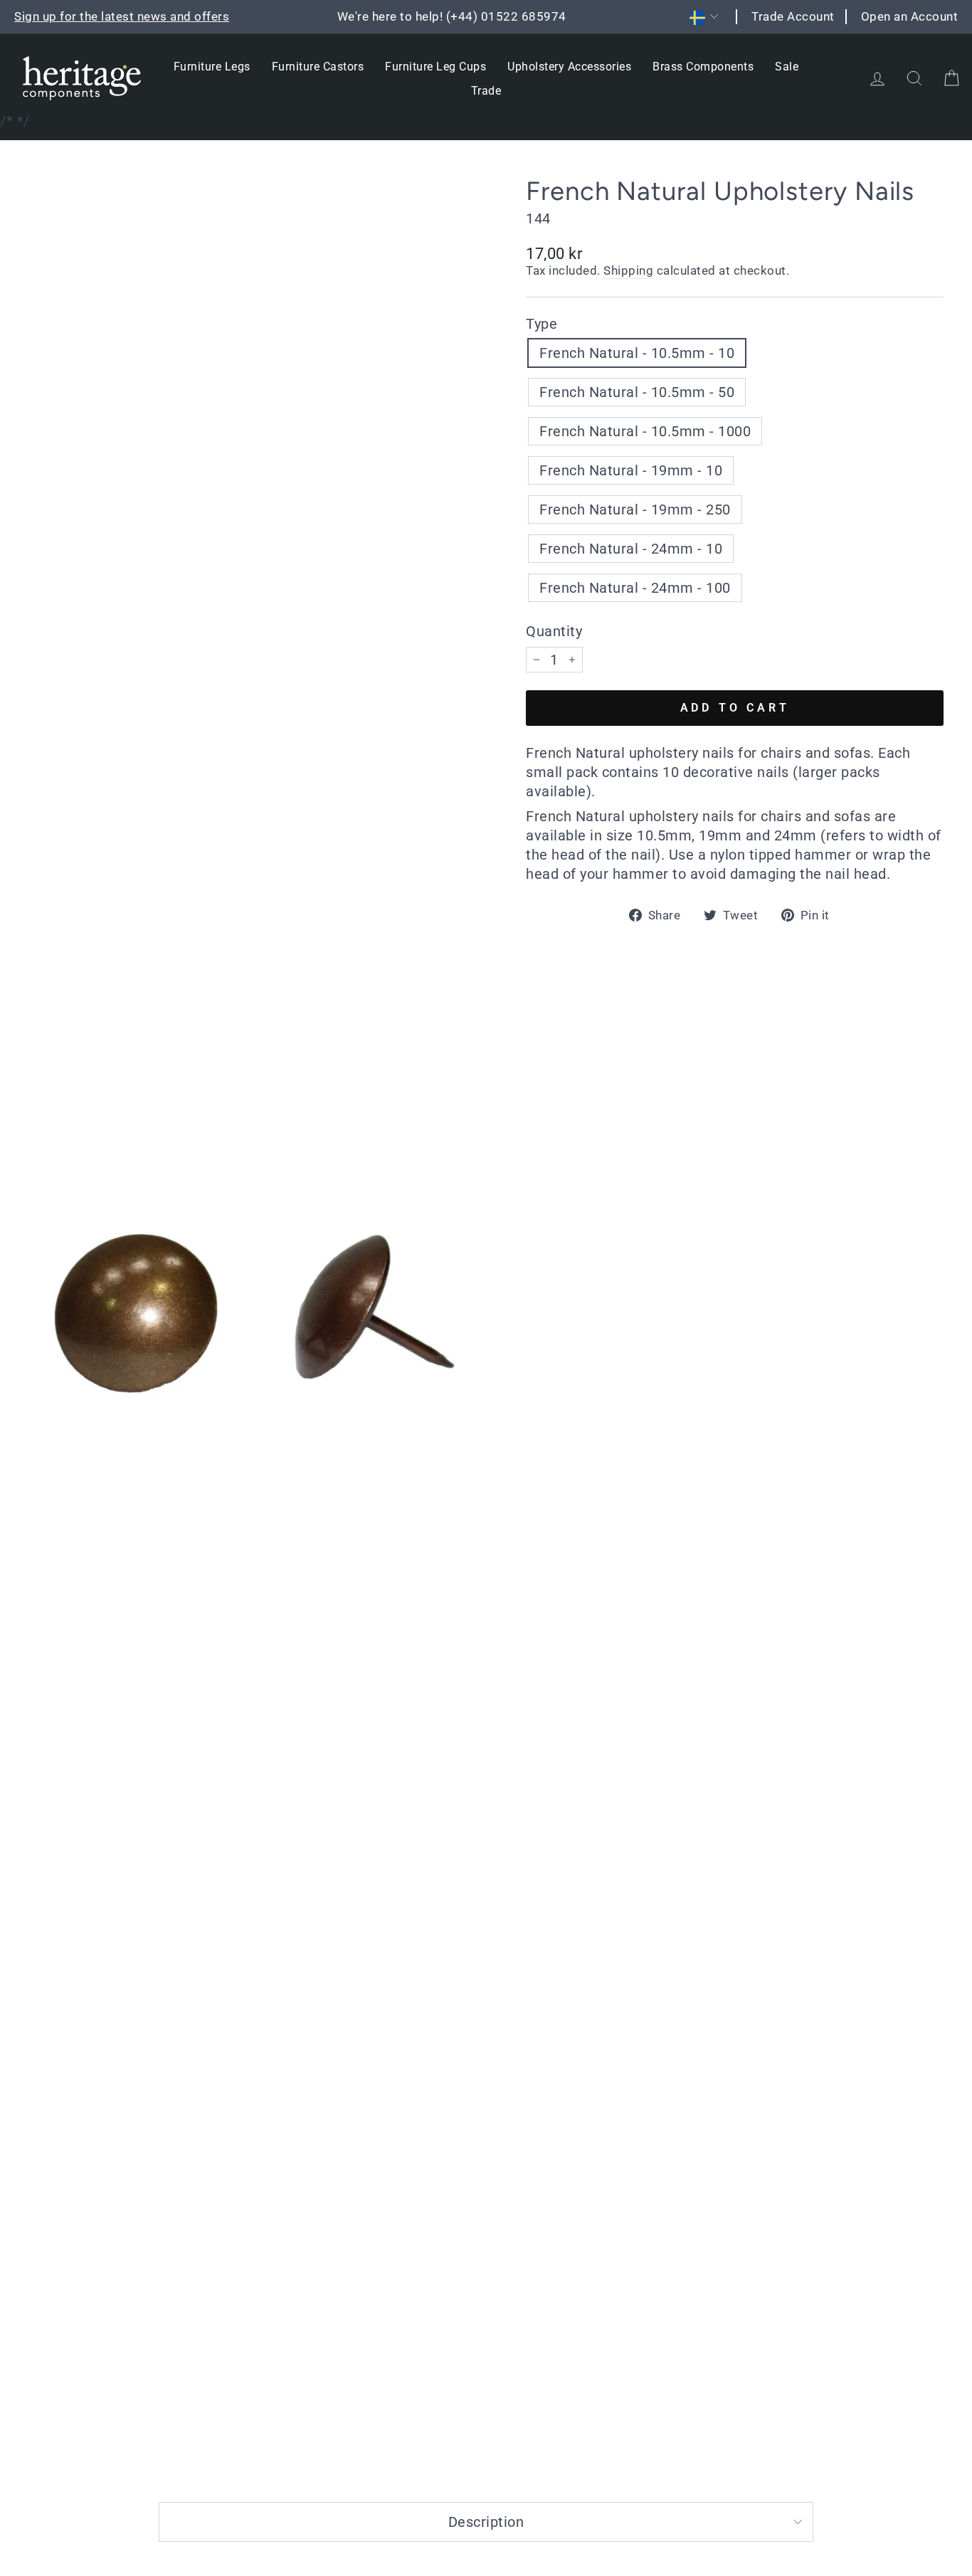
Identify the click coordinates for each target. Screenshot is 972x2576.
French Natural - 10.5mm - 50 (637, 392)
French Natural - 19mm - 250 (635, 510)
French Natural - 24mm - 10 (631, 549)
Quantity (554, 631)
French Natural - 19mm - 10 (631, 470)
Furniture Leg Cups (435, 67)
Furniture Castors (318, 67)
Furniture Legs (212, 67)
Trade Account (793, 16)
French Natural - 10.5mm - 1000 (645, 431)
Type (542, 324)
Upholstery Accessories (569, 67)
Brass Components (703, 67)
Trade (486, 91)
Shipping (628, 270)
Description (486, 2522)
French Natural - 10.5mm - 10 (637, 353)
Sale (787, 67)
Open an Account (910, 16)
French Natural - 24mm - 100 (635, 588)
